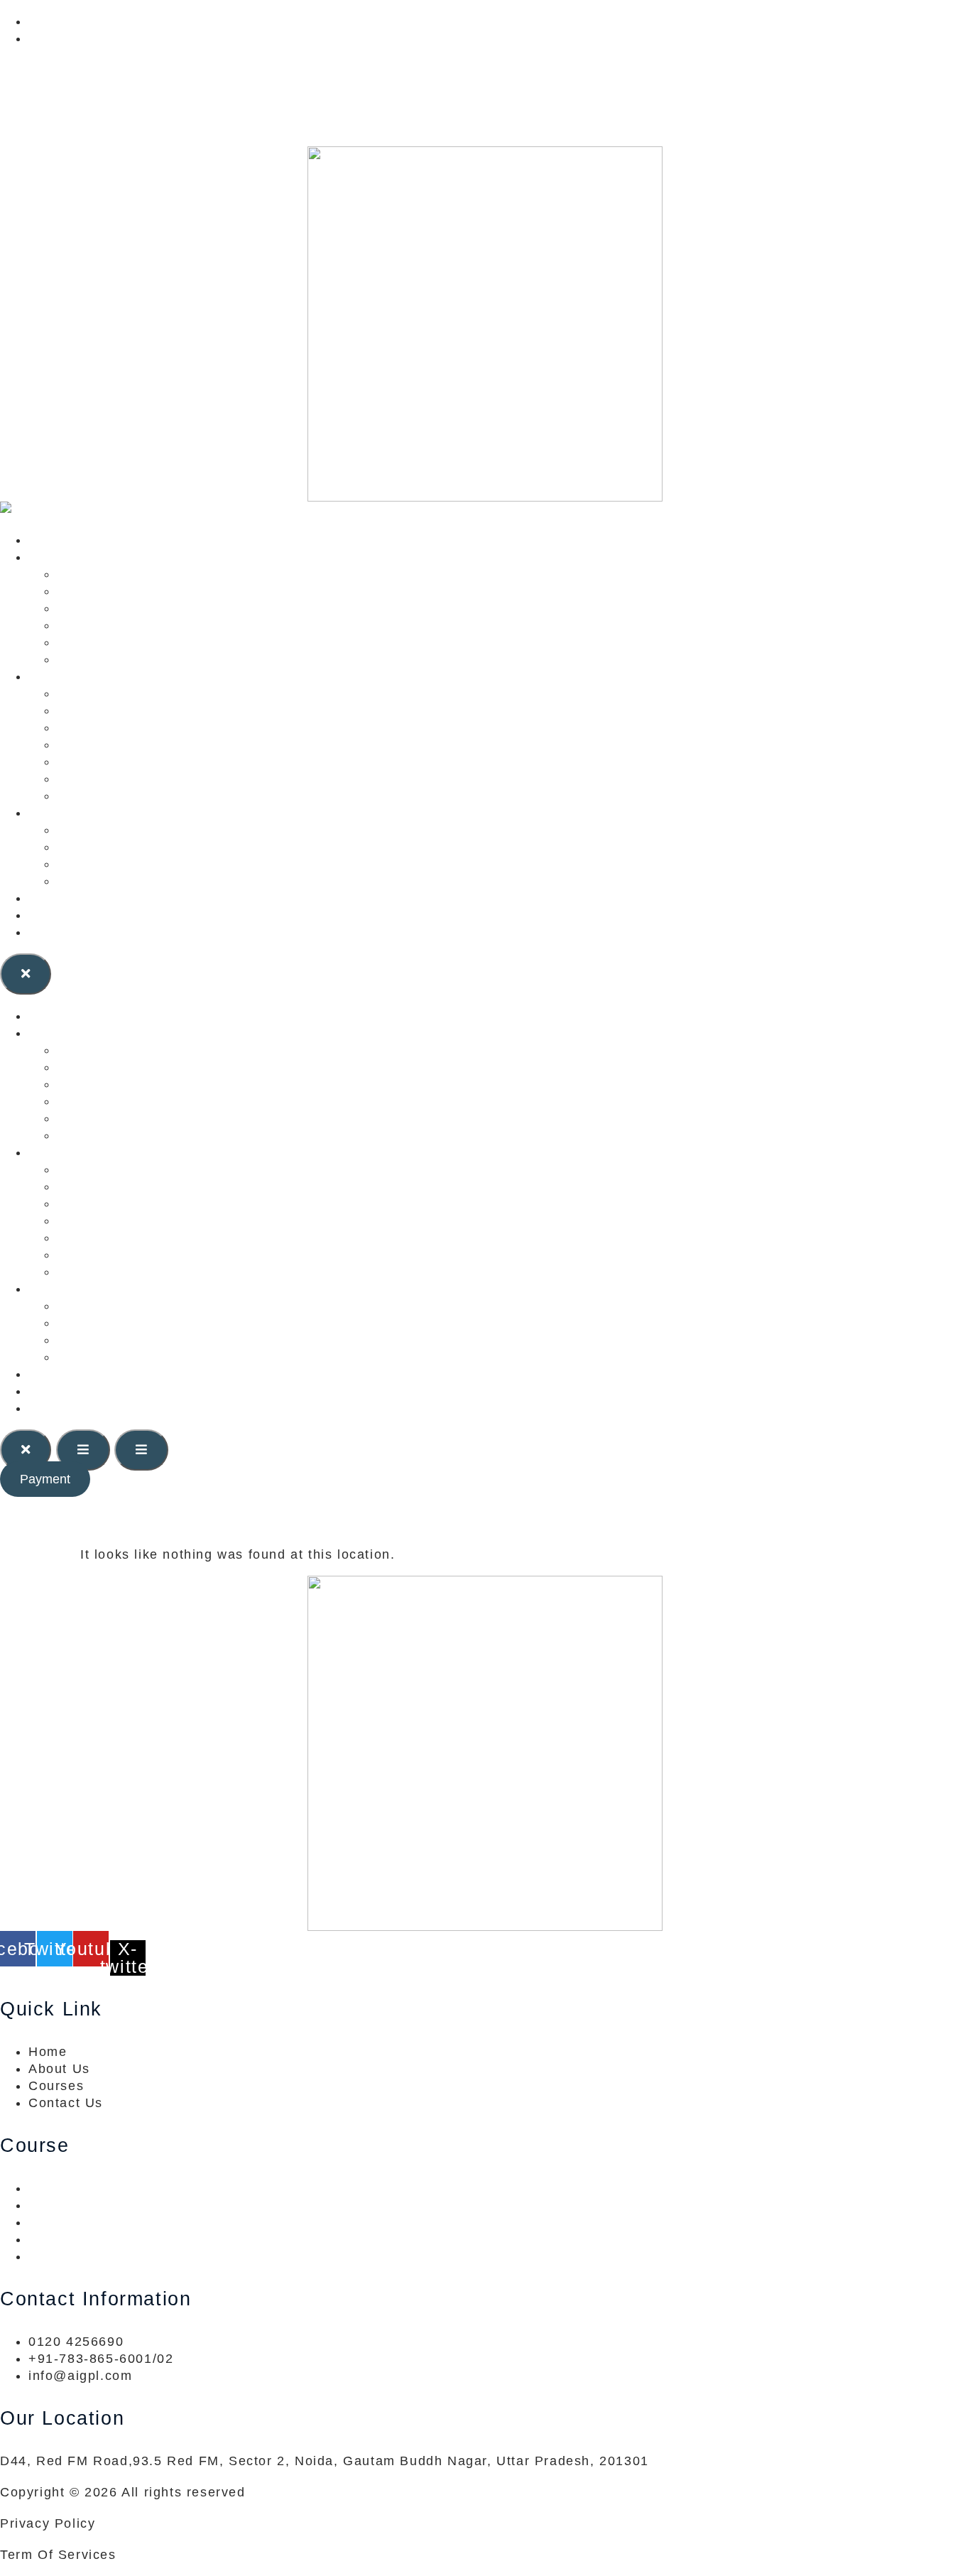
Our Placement (107, 864)
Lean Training (103, 710)
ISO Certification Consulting (151, 591)
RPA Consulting (109, 659)
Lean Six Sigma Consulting (148, 574)
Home (48, 540)
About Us (59, 915)
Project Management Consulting (164, 625)
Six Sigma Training (120, 693)
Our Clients (67, 813)
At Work (83, 847)
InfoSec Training (112, 762)
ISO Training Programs (134, 745)
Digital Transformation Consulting (170, 642)
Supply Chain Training (131, 796)
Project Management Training (156, 727)
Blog (43, 898)
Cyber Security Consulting (145, 608)
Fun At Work (98, 881)
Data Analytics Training (135, 779)
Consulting (64, 557)
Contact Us (66, 932)
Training (56, 676)
